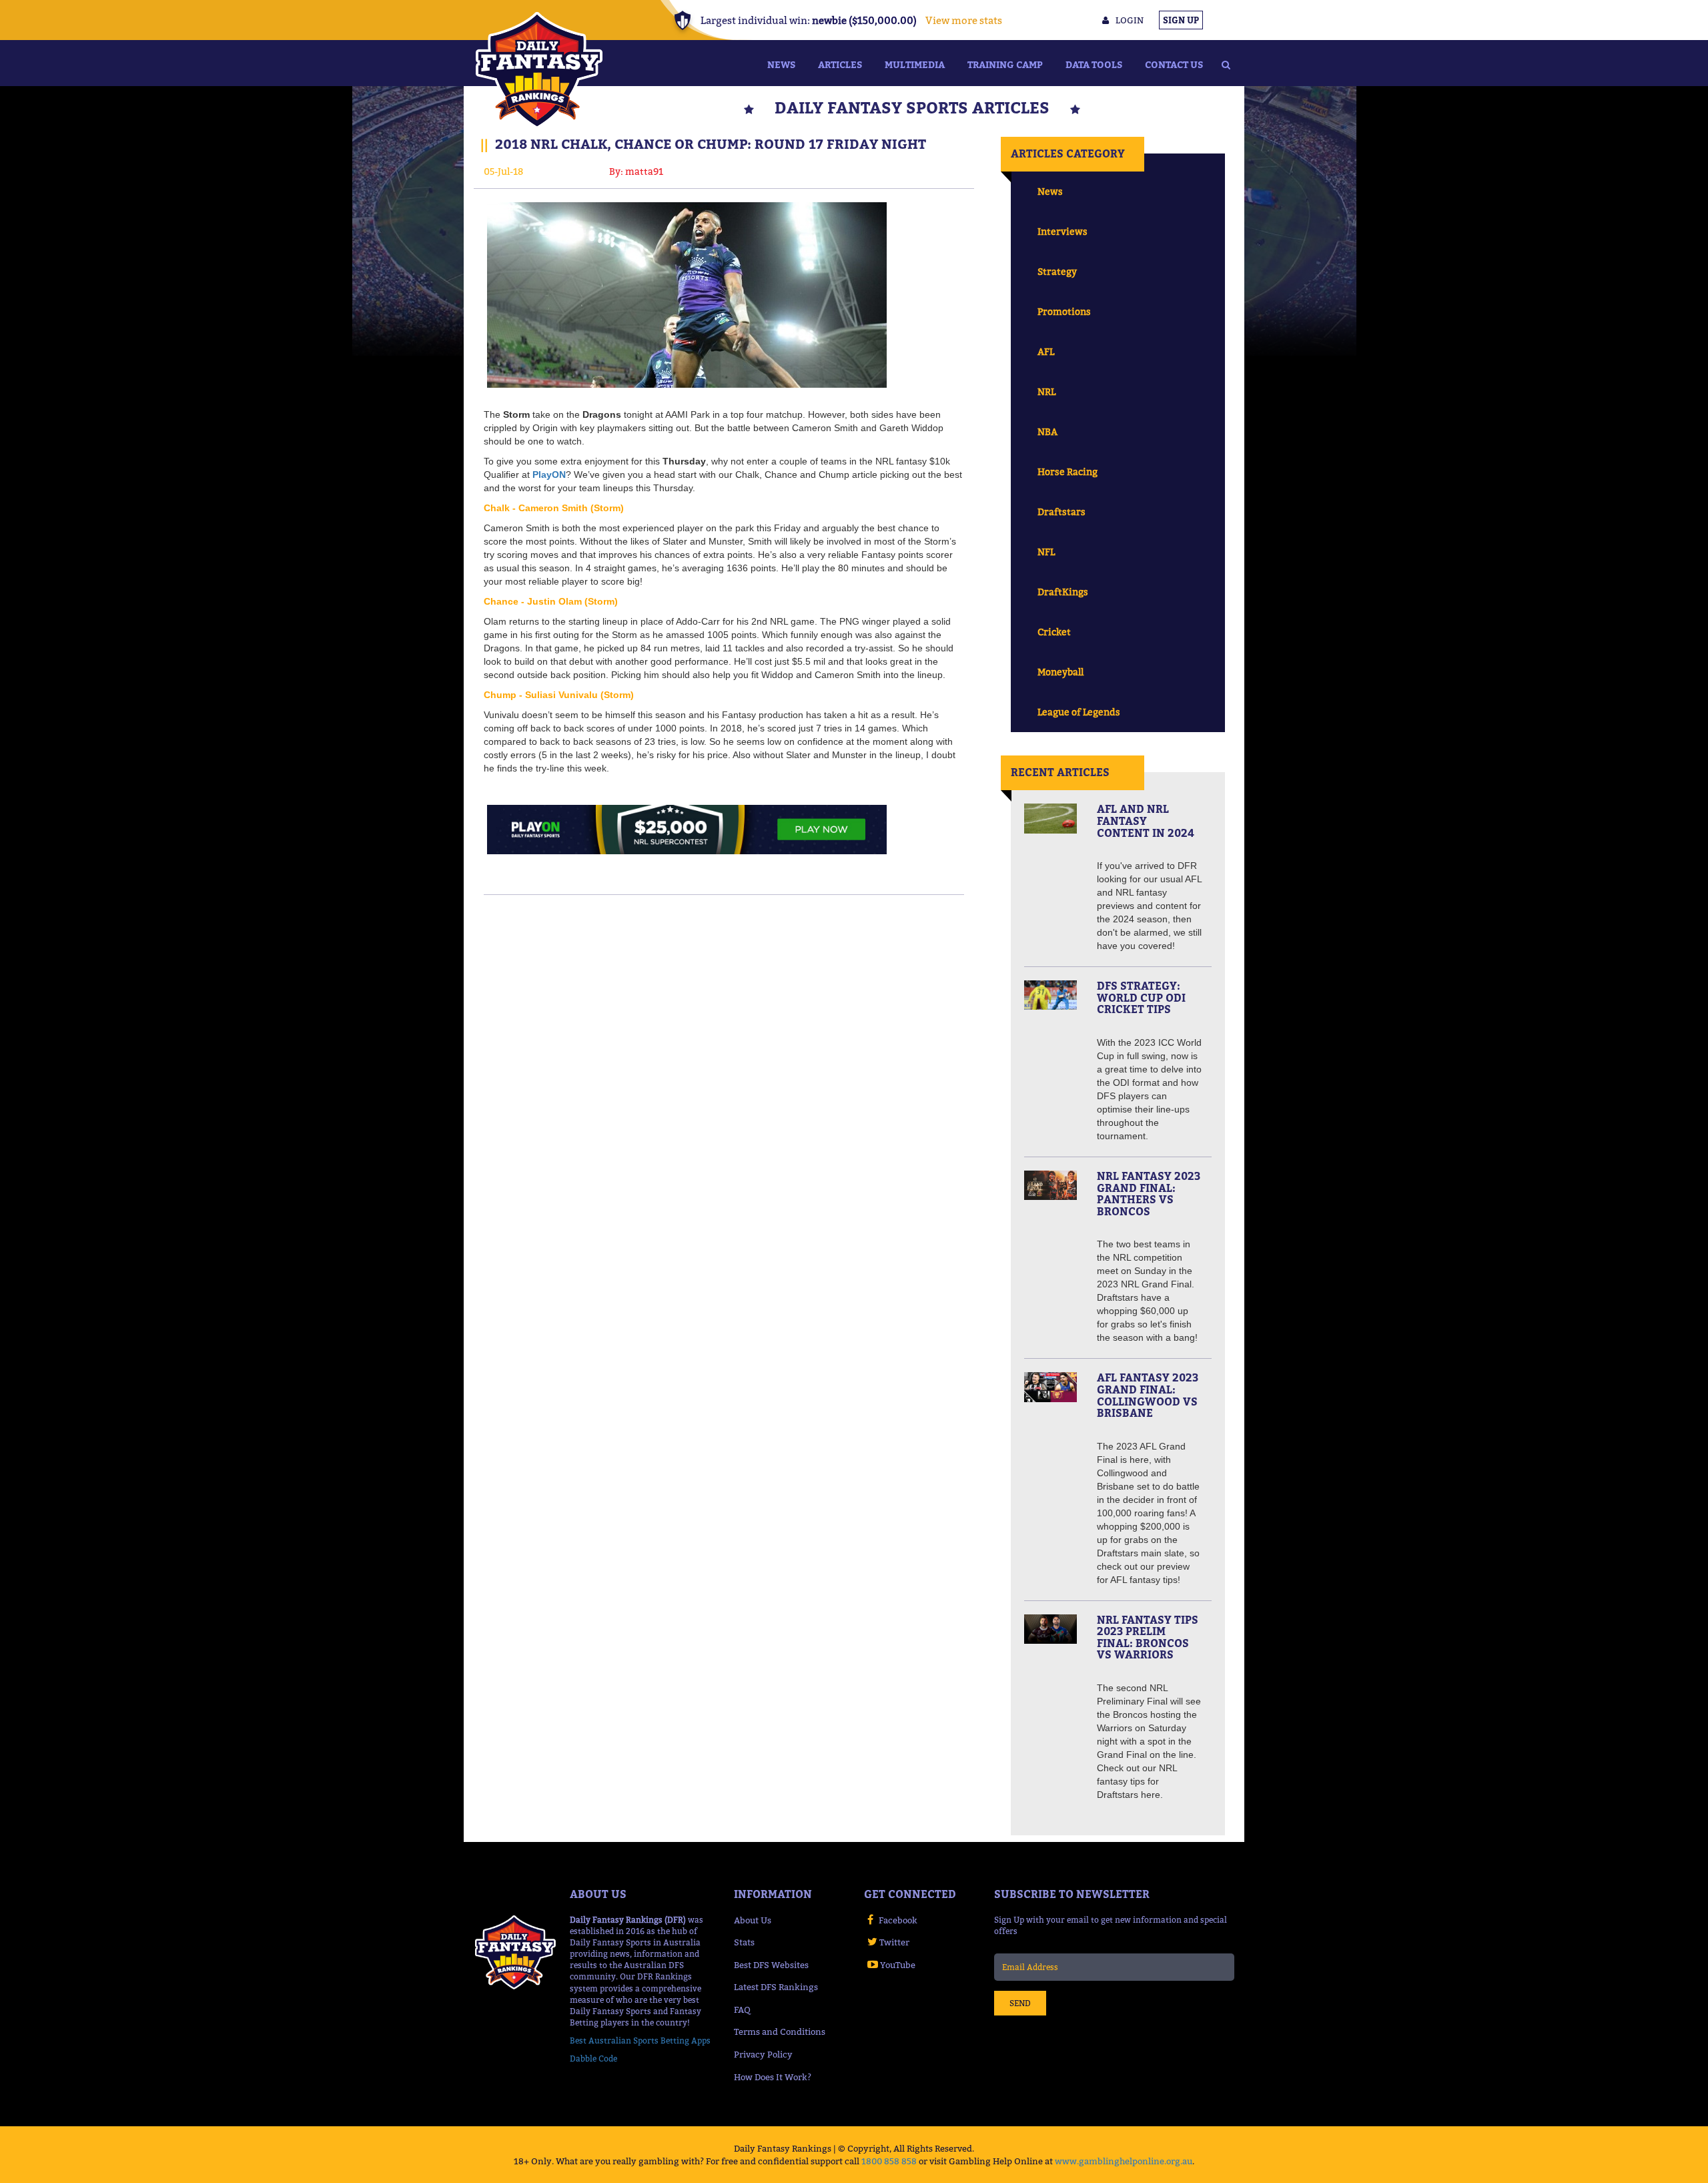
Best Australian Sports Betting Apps (640, 2041)
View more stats (964, 20)
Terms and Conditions (780, 2032)
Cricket (1054, 632)
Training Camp (1005, 64)
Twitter (894, 1942)
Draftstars (1061, 512)
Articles (840, 64)
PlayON (549, 475)
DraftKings (1063, 592)
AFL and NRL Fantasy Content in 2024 (1146, 821)
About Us (753, 1920)
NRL (1046, 391)
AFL (1046, 351)
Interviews (1062, 231)
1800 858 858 (889, 2161)
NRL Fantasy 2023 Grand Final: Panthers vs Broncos (1149, 1194)
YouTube (898, 1965)
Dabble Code (593, 2059)
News (781, 64)
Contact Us (1174, 64)
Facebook (898, 1920)
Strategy (1057, 271)
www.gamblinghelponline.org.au (1124, 2161)
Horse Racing (1067, 472)
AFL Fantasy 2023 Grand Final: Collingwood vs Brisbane (1148, 1395)
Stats (744, 1942)
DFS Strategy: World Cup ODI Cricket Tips (1141, 997)
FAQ (742, 2009)
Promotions (1064, 311)
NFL (1046, 552)
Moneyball (1060, 672)
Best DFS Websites (771, 1965)
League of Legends (1079, 712)
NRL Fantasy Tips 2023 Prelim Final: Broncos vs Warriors (1148, 1637)
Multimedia (915, 64)
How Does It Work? (773, 2077)
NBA (1047, 431)
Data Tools (1094, 64)
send (1020, 2003)
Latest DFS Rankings (776, 1987)
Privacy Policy (763, 2054)
